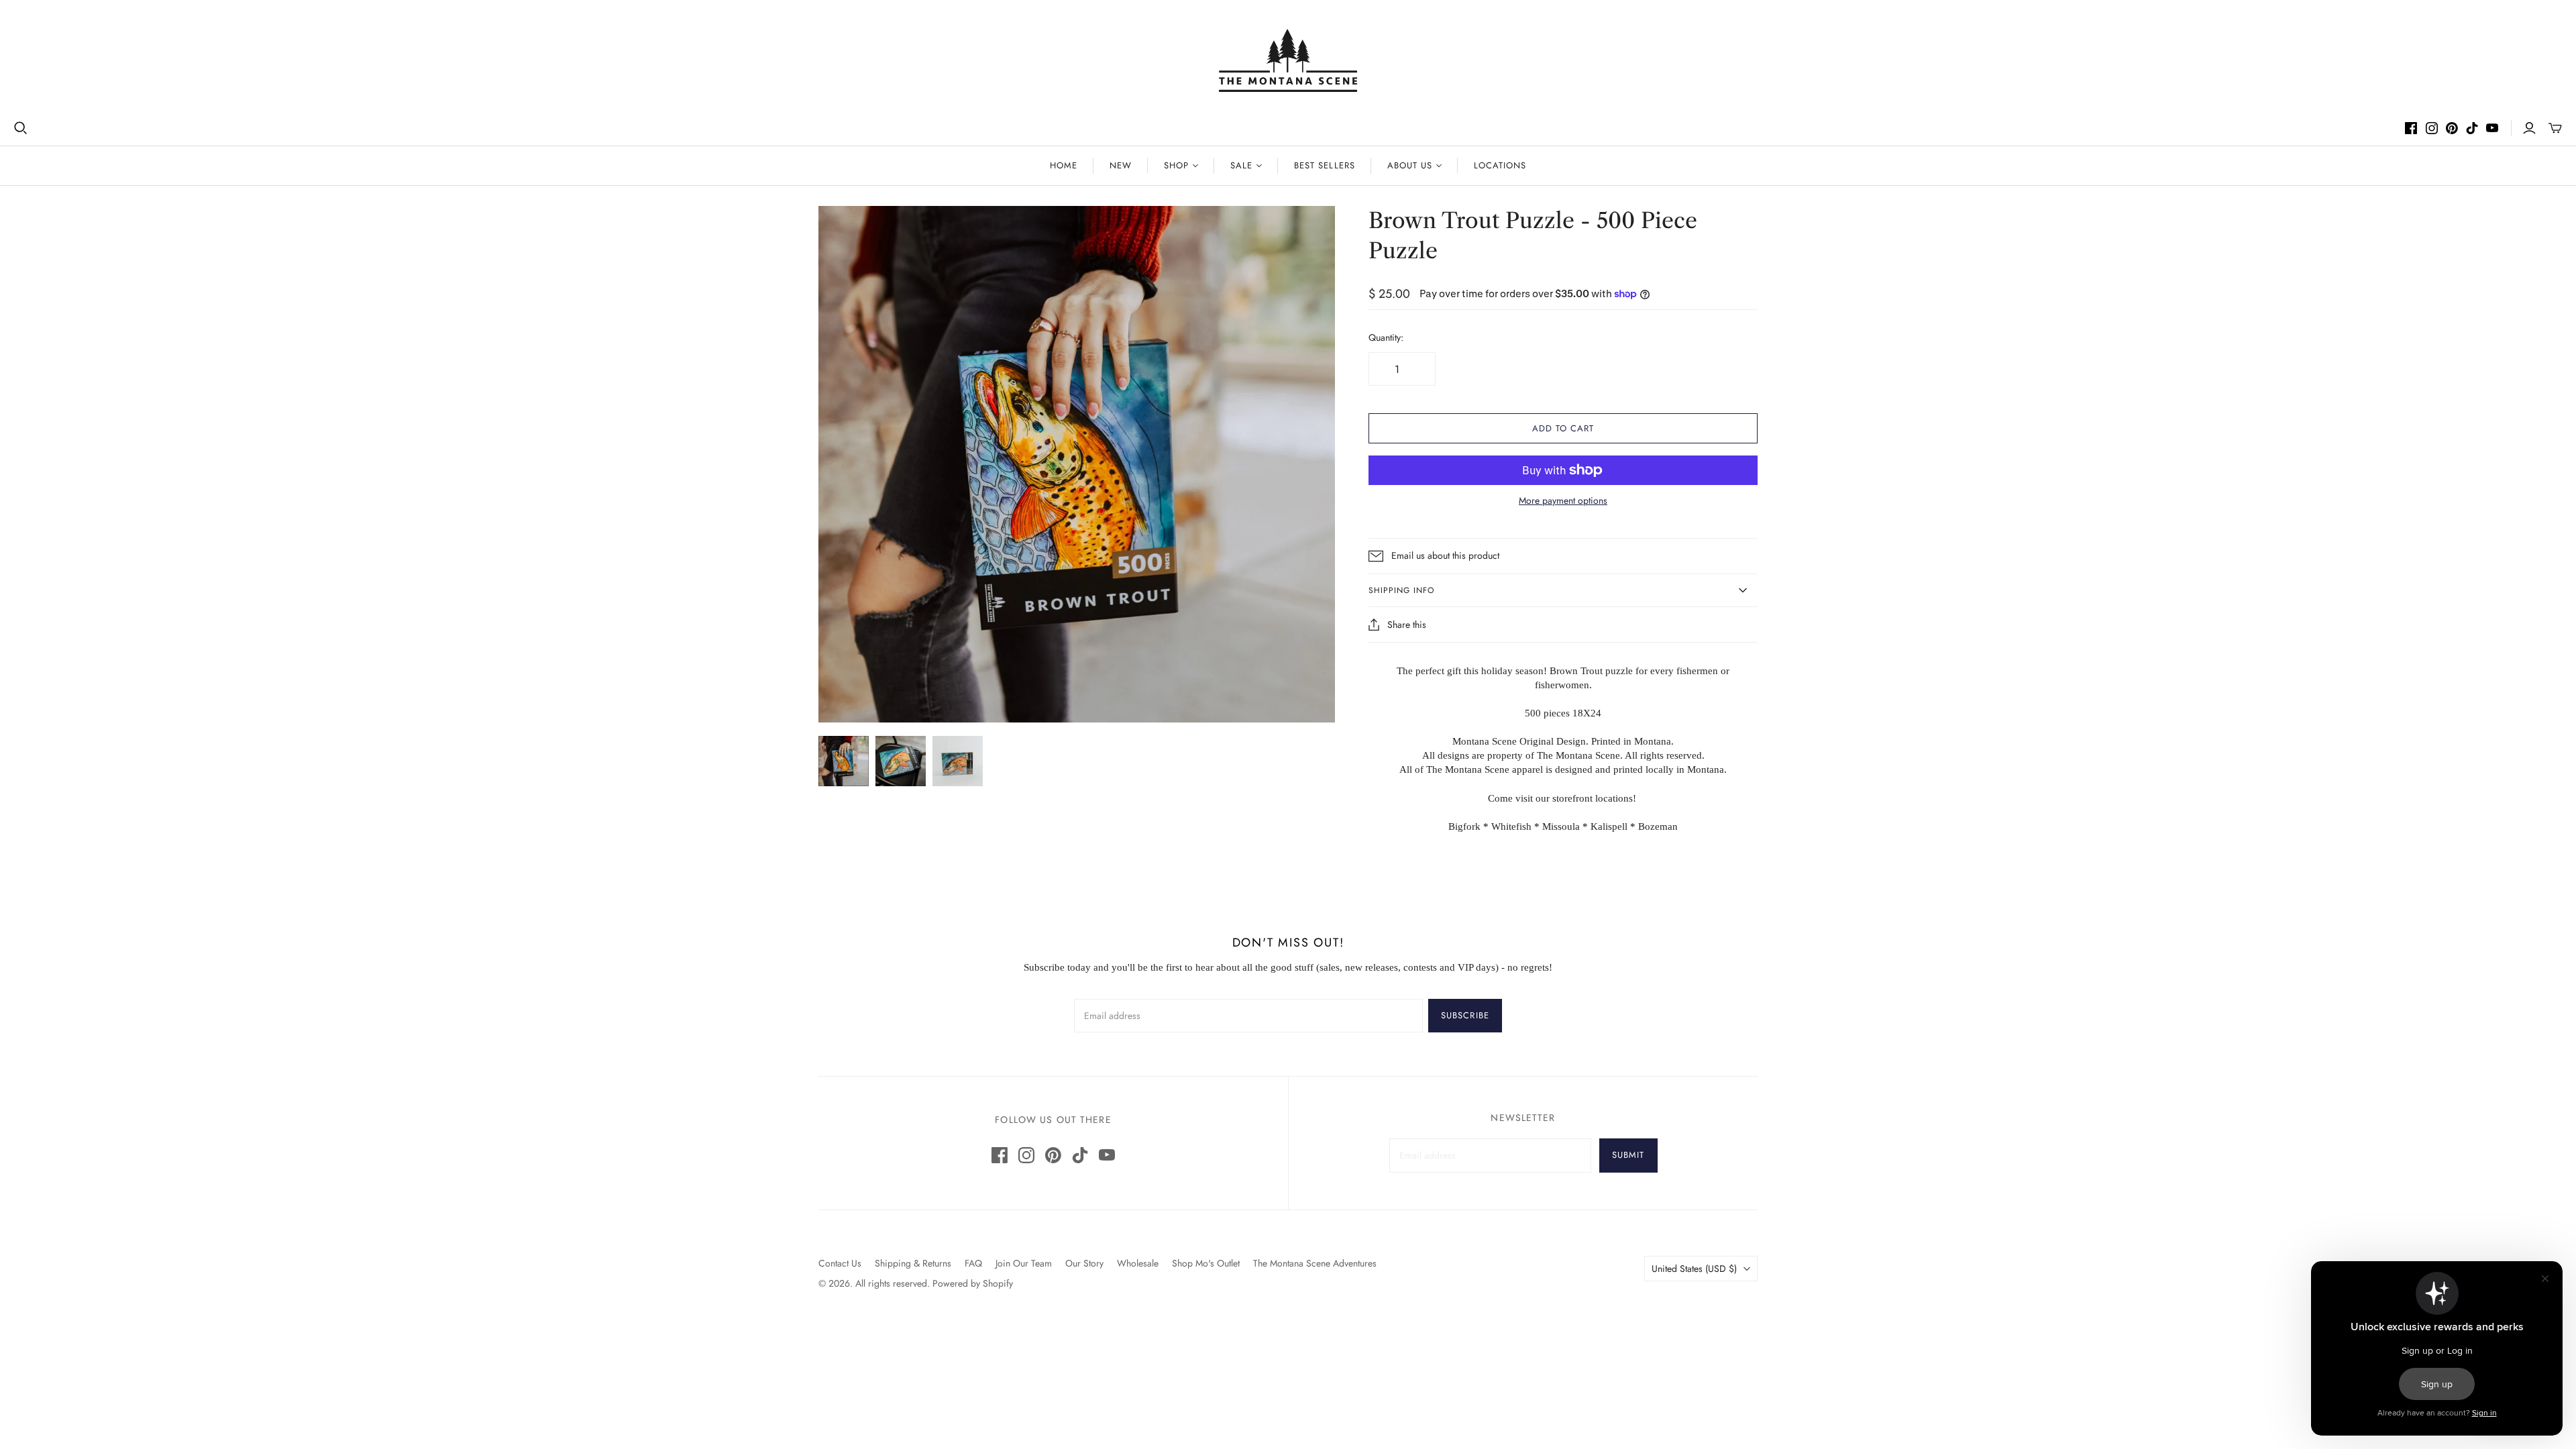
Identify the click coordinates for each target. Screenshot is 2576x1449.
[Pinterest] (2452, 128)
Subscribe (1465, 1015)
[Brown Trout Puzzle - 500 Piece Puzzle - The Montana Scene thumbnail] (844, 761)
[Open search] (21, 128)
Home (1064, 165)
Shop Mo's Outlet (1206, 1263)
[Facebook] (2411, 128)
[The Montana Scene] (1288, 60)
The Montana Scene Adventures (1315, 1263)
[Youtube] (2492, 128)
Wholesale (1138, 1263)
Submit (1628, 1155)
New (1121, 165)
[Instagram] (2432, 128)
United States (1694, 1269)
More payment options (1563, 501)
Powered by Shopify (973, 1283)
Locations (1500, 165)
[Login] (2529, 128)
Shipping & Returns (913, 1263)
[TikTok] (2472, 128)
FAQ (973, 1263)
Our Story (1084, 1263)
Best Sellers (1324, 165)
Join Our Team (1024, 1263)
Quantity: (1386, 338)
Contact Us (840, 1263)
